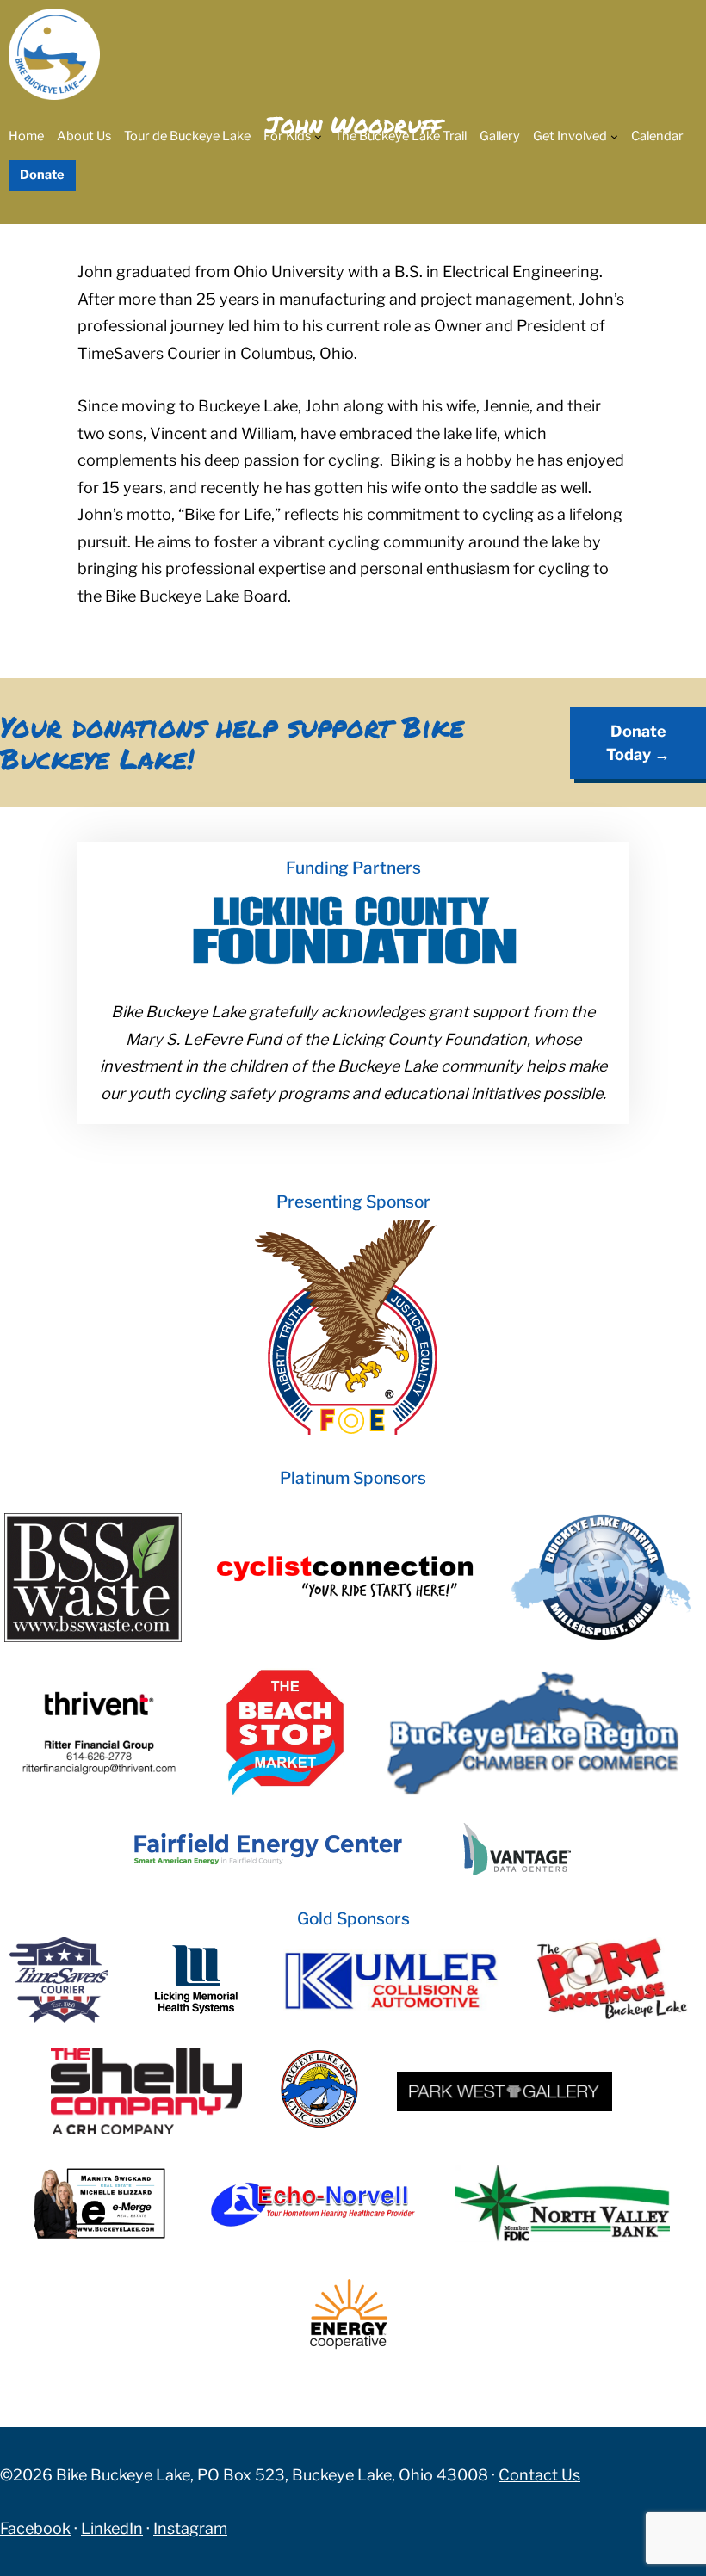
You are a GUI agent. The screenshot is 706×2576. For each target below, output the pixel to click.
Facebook (35, 2528)
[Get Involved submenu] (614, 136)
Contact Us (539, 2475)
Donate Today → (638, 743)
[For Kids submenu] (318, 136)
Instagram (190, 2528)
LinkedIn (112, 2528)
